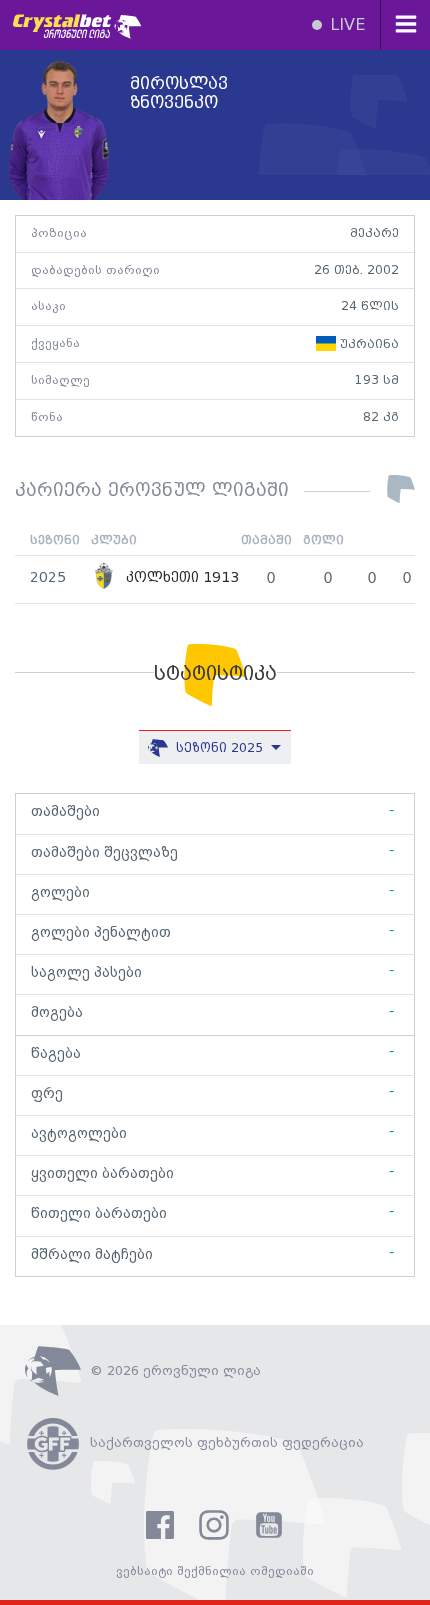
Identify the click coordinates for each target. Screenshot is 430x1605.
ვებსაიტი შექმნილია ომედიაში (215, 1571)
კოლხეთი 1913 (180, 578)
